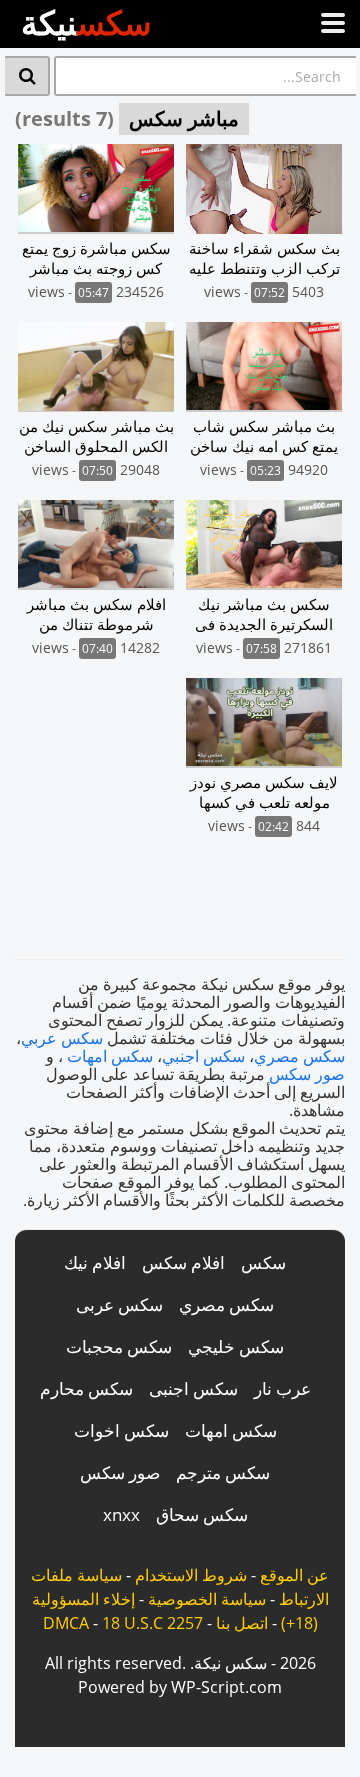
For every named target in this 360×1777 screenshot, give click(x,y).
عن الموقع (294, 1575)
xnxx (121, 1514)
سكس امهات (110, 1056)
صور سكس (307, 1074)
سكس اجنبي (203, 1056)
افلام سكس (183, 1262)
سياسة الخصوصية (207, 1599)
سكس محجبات (119, 1346)
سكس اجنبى (193, 1388)
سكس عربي (62, 1038)
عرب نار (282, 1388)
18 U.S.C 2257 (152, 1623)
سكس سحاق (202, 1514)
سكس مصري (299, 1056)
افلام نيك (95, 1262)
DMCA (66, 1623)
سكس (263, 1262)
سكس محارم (86, 1388)
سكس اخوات (121, 1430)
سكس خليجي (236, 1346)
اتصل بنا (242, 1623)
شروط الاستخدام (191, 1575)
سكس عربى (119, 1304)
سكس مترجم (223, 1472)
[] (27, 76)
